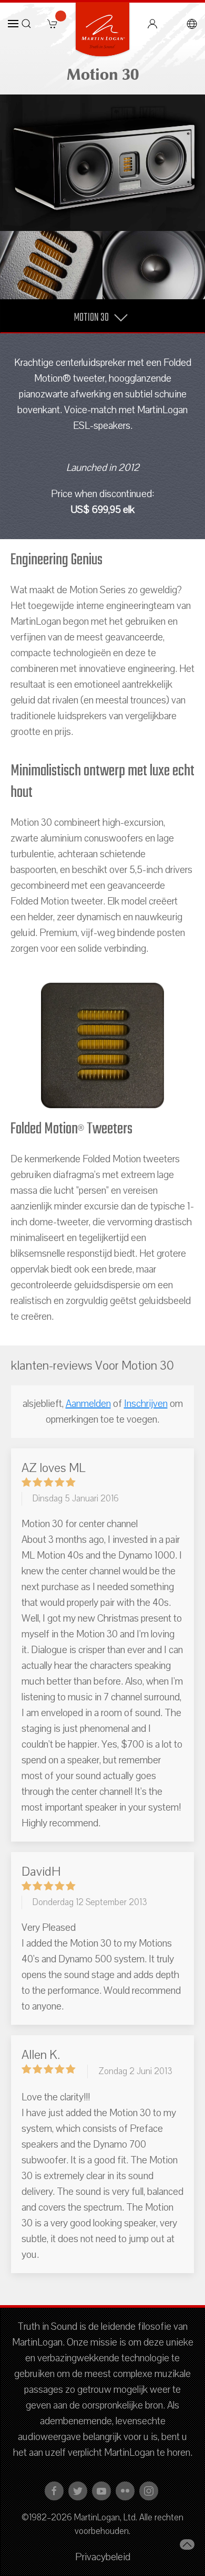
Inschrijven (146, 1404)
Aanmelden (88, 1404)
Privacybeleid (103, 2557)
